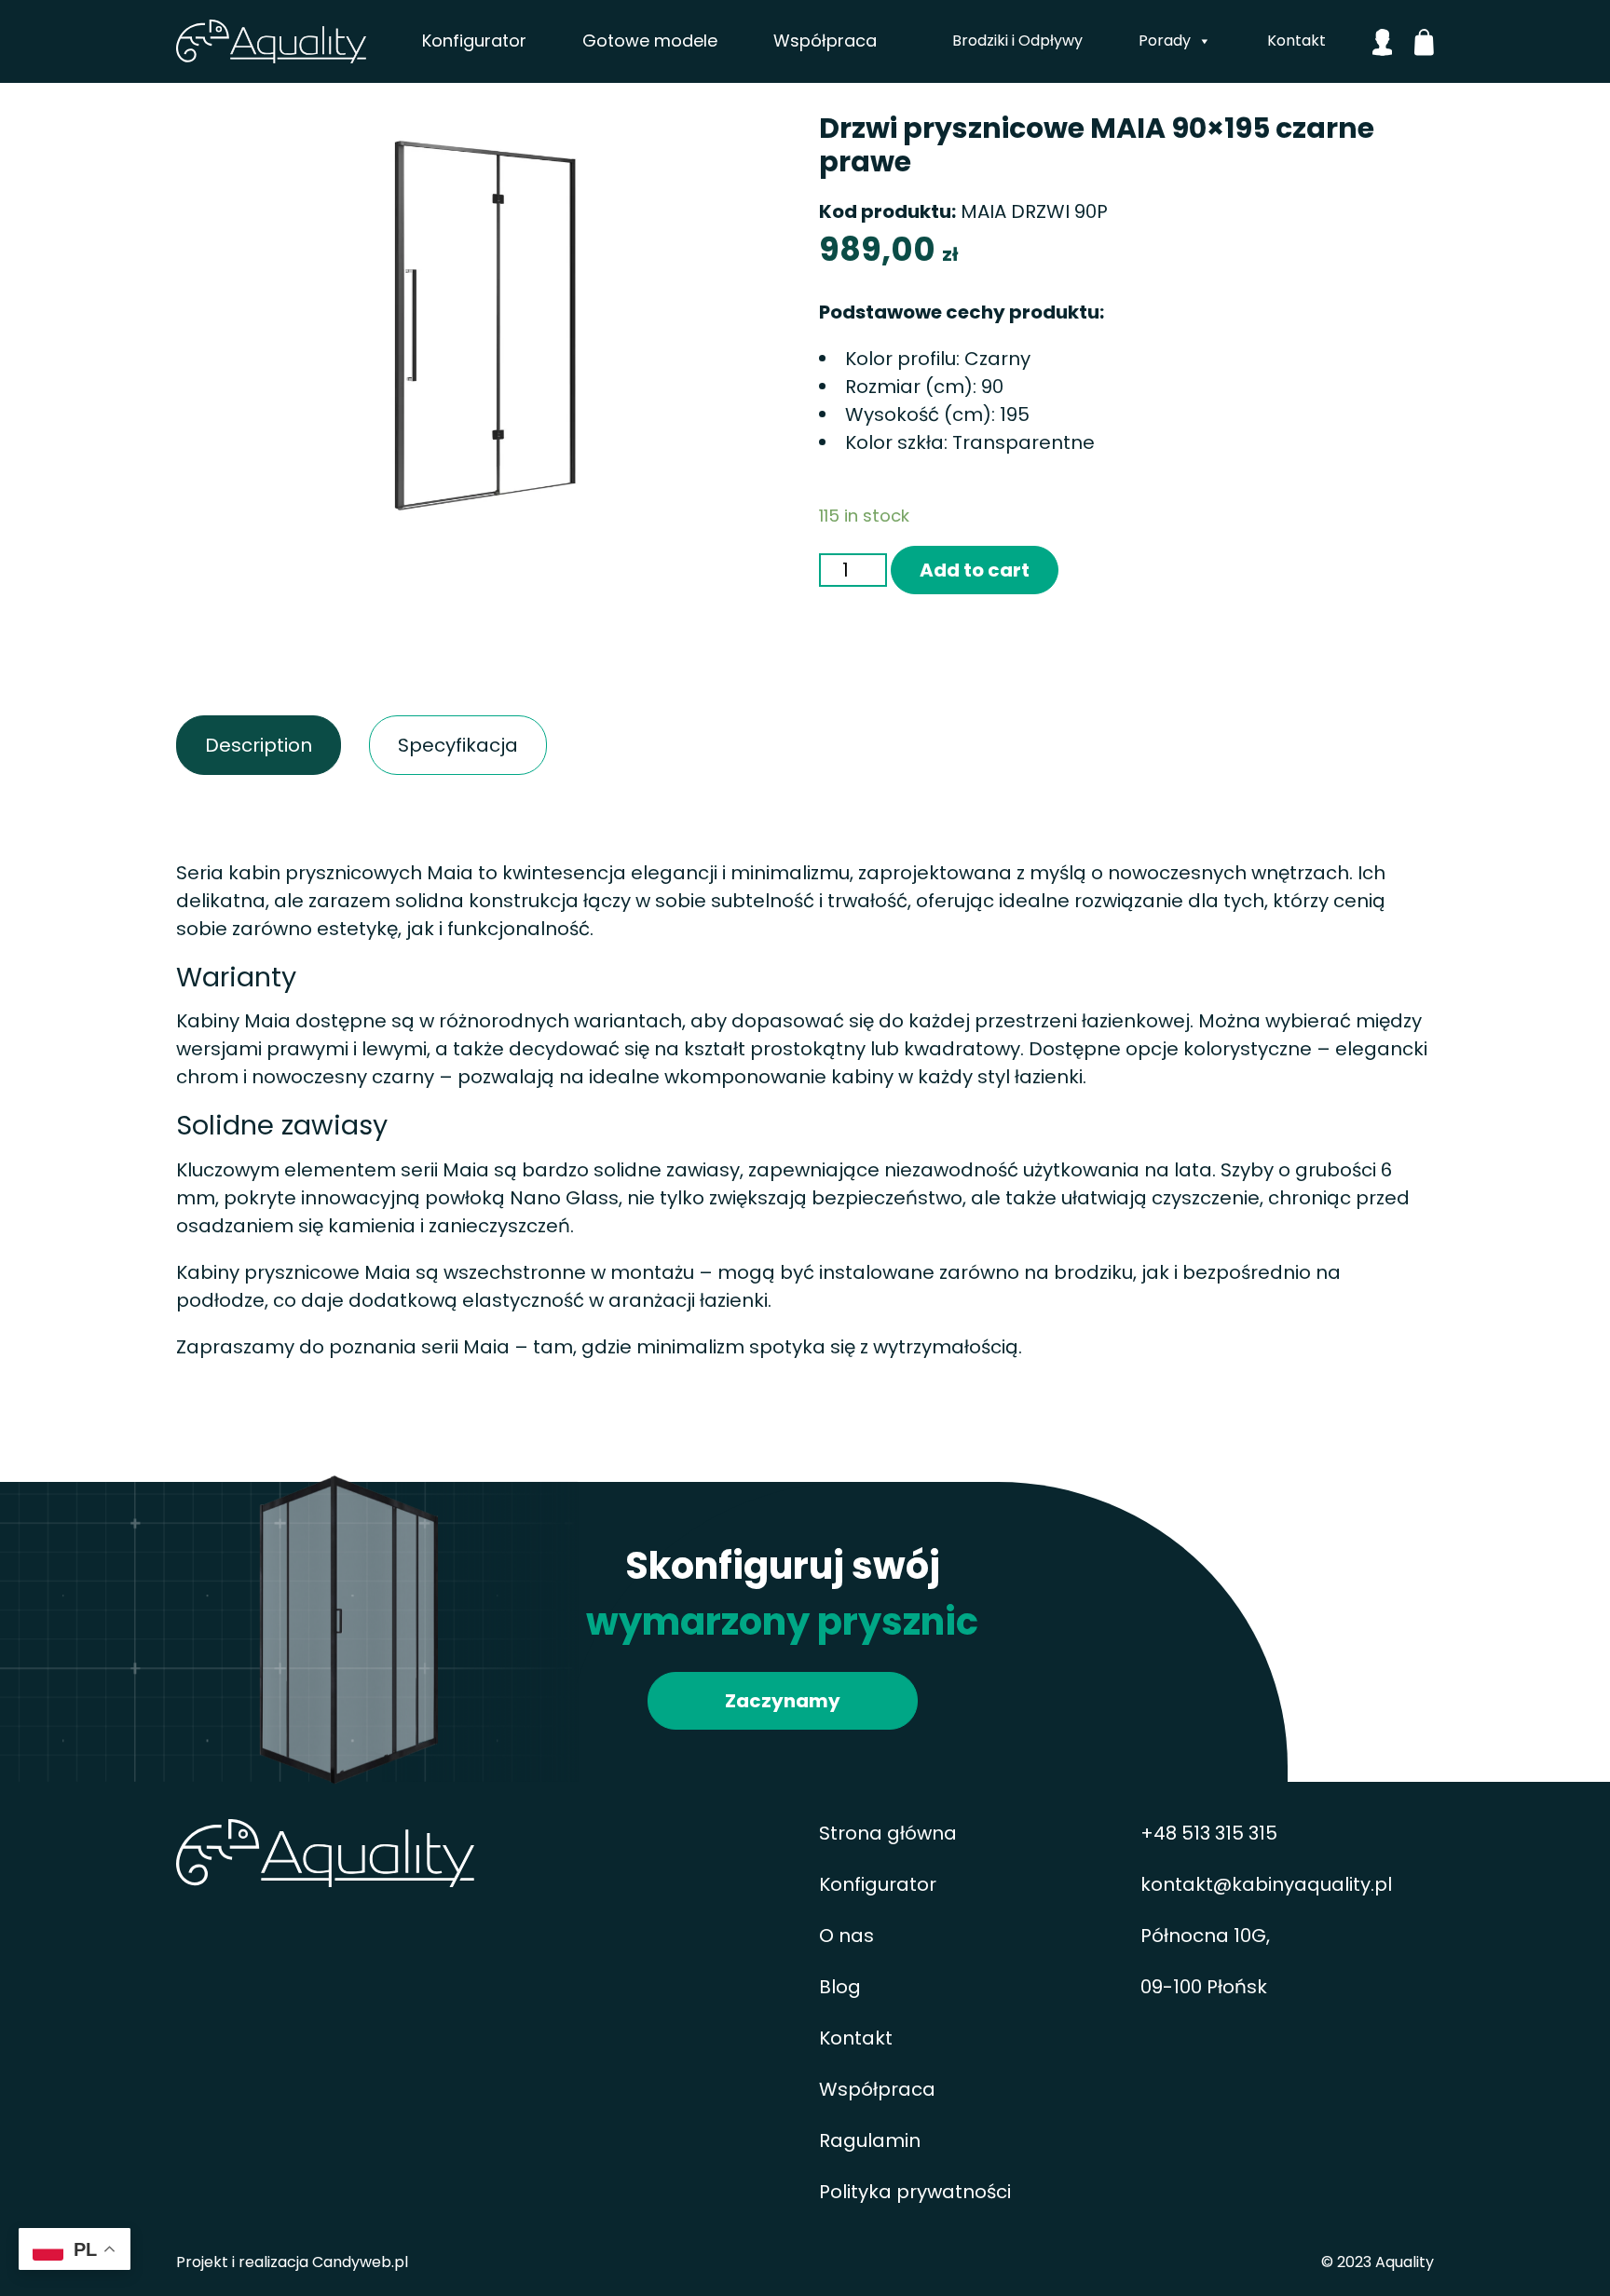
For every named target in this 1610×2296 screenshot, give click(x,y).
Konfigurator (474, 41)
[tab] (259, 745)
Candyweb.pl (360, 2262)
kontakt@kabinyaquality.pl (1266, 1884)
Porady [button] (1165, 41)
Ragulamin (870, 2140)
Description (224, 745)
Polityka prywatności (915, 2192)
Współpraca (825, 41)
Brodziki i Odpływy (1017, 41)
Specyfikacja (419, 745)
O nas (846, 1936)
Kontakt (1296, 41)
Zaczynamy (783, 1701)
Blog (840, 1987)
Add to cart (975, 570)
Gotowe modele (650, 41)
